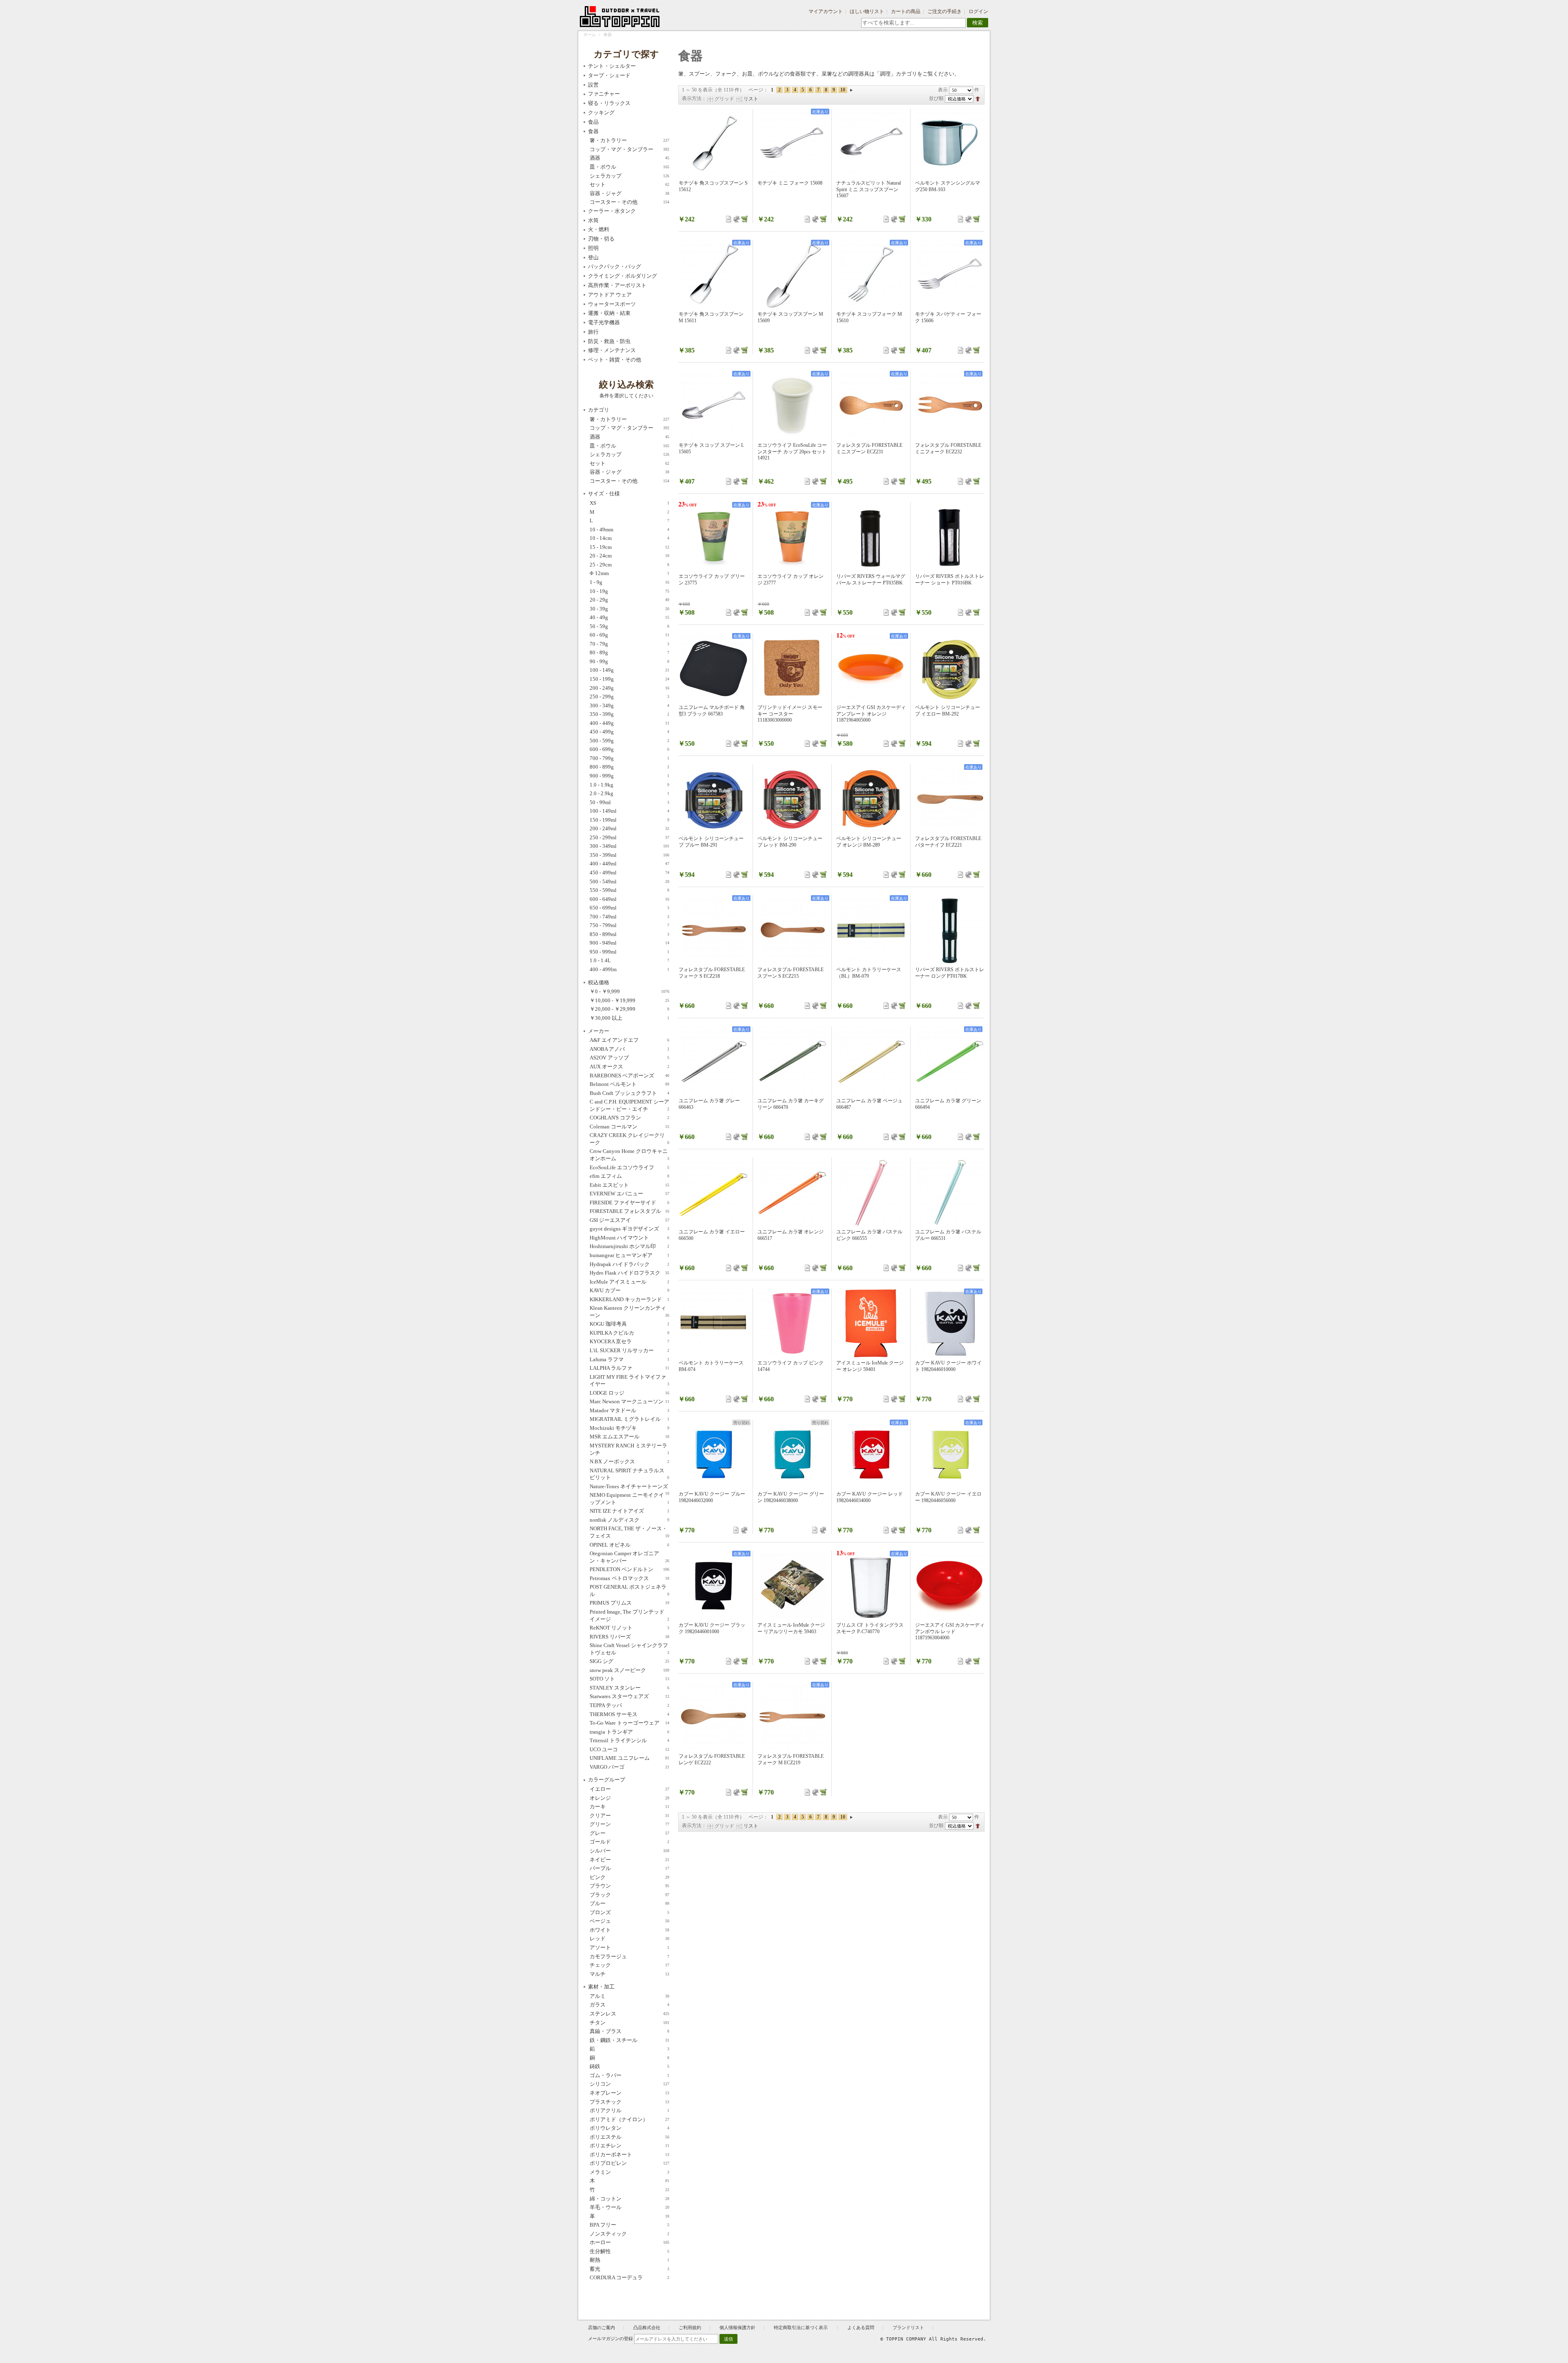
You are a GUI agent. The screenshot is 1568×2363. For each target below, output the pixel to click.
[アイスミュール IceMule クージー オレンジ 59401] (871, 1323)
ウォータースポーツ (612, 304)
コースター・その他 (629, 202)
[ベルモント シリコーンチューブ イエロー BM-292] (950, 668)
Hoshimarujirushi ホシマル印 (629, 1246)
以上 (629, 1018)
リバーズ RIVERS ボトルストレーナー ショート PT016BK (950, 580)
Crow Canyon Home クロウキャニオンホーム (629, 1155)
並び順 (936, 98)
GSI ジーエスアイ (629, 1220)
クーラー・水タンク (612, 211)
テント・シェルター (612, 66)
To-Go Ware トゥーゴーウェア (629, 1723)
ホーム (590, 35)
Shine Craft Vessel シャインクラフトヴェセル (629, 1649)
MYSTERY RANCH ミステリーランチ (629, 1449)
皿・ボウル (629, 167)
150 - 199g (629, 679)
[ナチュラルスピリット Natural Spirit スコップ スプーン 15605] (713, 406)
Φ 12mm (629, 573)
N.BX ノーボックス (629, 1461)
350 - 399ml (629, 855)
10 (843, 90)
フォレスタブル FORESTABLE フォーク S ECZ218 (712, 973)
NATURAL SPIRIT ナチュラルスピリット (629, 1474)
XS (629, 503)
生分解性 (629, 2251)
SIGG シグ (629, 1661)
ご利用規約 (690, 2327)
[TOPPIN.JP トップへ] (620, 18)
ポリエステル (629, 2137)
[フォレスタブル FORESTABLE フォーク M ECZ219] (792, 1717)
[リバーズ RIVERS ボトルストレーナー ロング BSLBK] (950, 930)
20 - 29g (629, 600)
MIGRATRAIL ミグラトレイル (629, 1419)
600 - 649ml (629, 899)
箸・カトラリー (629, 140)
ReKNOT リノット (629, 1628)
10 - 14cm (629, 538)
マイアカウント (826, 11)
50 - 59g (629, 626)
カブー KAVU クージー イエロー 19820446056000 (948, 1497)
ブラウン (629, 1886)
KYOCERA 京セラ (629, 1341)
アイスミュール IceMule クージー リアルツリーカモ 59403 (791, 1628)
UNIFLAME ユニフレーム (629, 1758)
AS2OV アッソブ (629, 1058)
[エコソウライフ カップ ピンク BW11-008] (792, 1323)
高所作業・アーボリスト (617, 285)
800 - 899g (629, 767)
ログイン (978, 11)
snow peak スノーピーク (629, 1670)
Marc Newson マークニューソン (629, 1401)
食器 (593, 131)
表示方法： (694, 98)
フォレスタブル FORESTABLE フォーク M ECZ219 (791, 1759)
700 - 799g (629, 758)
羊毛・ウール (629, 2207)
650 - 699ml (629, 908)
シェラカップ (629, 176)
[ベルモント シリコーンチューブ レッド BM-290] (792, 799)
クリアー (629, 1816)
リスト (751, 99)
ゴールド (629, 1842)
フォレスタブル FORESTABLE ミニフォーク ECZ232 (948, 448)
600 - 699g (629, 749)
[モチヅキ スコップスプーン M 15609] (792, 274)
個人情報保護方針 (737, 2327)
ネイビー (629, 1860)
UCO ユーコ (629, 1749)
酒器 (629, 158)
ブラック (629, 1895)
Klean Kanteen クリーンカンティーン (629, 1312)
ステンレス (629, 2014)
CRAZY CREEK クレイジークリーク (629, 1139)
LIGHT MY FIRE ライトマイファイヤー (629, 1381)
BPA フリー (629, 2225)
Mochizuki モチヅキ (629, 1428)
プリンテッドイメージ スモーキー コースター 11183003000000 (790, 714)
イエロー (629, 1789)
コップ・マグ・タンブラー (629, 149)
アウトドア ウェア (610, 295)
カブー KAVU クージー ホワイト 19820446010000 (948, 1366)
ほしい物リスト (867, 11)
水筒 (593, 220)
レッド (629, 1938)
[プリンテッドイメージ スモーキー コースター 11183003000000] (792, 668)
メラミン (629, 2172)
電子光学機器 (604, 322)
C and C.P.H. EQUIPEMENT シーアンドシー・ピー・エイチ (629, 1105)
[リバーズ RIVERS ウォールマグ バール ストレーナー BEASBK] (871, 537)
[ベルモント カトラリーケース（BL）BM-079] (871, 930)
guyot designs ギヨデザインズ (629, 1229)
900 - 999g (629, 776)
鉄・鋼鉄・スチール (629, 2040)
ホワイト (629, 1930)
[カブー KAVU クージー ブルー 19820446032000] (713, 1454)
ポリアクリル (629, 2110)
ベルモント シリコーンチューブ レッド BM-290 (790, 842)
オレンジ (629, 1798)
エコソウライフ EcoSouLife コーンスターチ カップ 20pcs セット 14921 (792, 451)
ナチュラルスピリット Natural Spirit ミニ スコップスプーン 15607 (869, 189)
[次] (851, 90)
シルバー (629, 1851)
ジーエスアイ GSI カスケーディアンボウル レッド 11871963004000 (950, 1631)
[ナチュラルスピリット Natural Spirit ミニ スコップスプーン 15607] (871, 143)
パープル (629, 1868)
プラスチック (629, 2102)
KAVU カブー (629, 1290)
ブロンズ (629, 1912)
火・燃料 (599, 229)
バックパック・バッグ (615, 266)
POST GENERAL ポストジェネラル (629, 1591)
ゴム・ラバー (629, 2075)
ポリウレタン (629, 2128)
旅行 (593, 332)
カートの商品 (906, 11)
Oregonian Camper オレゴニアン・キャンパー (629, 1557)
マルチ (629, 1974)
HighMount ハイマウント (629, 1238)
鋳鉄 (629, 2066)
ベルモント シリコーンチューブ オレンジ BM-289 (869, 842)
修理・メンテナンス (612, 350)
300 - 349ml (629, 846)
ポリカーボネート (629, 2155)
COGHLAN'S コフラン (629, 1118)
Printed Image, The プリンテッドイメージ (629, 1615)
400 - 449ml (629, 864)
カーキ (629, 1807)
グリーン (629, 1824)
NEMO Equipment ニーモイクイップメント (629, 1499)
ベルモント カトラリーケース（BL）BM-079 (869, 973)
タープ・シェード (609, 75)
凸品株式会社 (647, 2327)
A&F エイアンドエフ (629, 1040)
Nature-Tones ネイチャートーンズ (629, 1487)
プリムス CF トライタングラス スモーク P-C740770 (870, 1628)
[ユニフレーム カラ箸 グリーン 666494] (950, 1061)
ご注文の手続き (944, 11)
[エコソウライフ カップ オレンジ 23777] (792, 537)
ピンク (629, 1877)
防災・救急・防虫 (609, 341)
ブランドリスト (908, 2327)
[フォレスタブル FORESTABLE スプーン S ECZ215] (792, 930)
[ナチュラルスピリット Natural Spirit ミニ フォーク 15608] (792, 143)
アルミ (629, 1996)
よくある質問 (861, 2327)
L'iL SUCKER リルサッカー (629, 1350)
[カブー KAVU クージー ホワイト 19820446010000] (950, 1323)
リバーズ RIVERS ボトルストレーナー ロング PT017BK (950, 973)
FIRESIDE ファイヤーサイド (629, 1203)
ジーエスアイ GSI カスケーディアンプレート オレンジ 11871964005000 (871, 714)
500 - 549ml (629, 882)
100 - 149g (629, 670)
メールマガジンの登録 (610, 2338)
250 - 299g (629, 697)
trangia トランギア (629, 1732)
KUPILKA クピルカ (629, 1333)
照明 (593, 248)
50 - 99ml (629, 802)
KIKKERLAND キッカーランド (629, 1299)
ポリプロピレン (629, 2163)
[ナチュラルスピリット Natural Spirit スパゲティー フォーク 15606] (950, 274)
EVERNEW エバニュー (629, 1194)
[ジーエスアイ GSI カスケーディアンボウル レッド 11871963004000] (950, 1585)
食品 (593, 122)
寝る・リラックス (609, 103)
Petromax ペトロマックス (629, 1578)
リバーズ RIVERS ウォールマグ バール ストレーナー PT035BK (871, 580)
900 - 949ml (629, 943)
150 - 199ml (629, 820)
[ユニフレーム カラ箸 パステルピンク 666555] (871, 1192)
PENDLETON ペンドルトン (629, 1569)
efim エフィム (629, 1176)
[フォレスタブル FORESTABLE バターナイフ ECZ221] (950, 799)
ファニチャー (604, 94)
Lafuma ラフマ (629, 1359)
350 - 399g (629, 714)
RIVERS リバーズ (629, 1637)
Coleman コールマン (629, 1127)
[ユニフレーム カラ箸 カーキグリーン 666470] (792, 1061)
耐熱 (629, 2260)
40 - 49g (629, 617)
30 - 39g (629, 609)
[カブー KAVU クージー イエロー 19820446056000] (950, 1454)
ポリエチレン (629, 2146)
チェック (629, 1965)
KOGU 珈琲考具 (629, 1324)
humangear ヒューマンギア (629, 1255)
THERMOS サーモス (629, 1714)
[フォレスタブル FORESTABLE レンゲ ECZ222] (713, 1717)
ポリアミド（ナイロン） (629, 2119)
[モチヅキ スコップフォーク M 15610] (871, 274)
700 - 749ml (629, 917)
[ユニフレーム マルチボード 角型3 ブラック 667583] (713, 668)
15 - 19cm (629, 547)
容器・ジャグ (629, 193)
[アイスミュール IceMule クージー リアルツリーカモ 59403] (792, 1585)
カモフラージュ (629, 1956)
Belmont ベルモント (629, 1084)
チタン (629, 2023)
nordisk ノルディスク (629, 1520)
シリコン (629, 2084)
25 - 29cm (629, 565)
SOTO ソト (629, 1679)
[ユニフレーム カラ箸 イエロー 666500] (713, 1192)
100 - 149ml (629, 811)
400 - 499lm (629, 969)
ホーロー (629, 2242)
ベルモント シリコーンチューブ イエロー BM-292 (948, 711)
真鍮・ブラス (629, 2031)
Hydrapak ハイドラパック (629, 1264)
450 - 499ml (629, 873)
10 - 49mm (629, 529)
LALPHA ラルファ (629, 1368)
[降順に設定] (978, 98)
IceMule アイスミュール (629, 1282)
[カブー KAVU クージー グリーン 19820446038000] (792, 1454)
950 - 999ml (629, 952)
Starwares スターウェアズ (629, 1696)
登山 (593, 257)
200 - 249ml (629, 828)
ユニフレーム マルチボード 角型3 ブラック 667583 (712, 711)
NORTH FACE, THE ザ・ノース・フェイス (629, 1532)
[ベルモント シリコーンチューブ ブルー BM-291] (713, 799)
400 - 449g (629, 723)
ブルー (629, 1903)
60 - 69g (629, 635)
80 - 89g (629, 652)
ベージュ (629, 1921)
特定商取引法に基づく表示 (801, 2327)
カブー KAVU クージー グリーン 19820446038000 (791, 1497)
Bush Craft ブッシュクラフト (629, 1093)
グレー (629, 1833)
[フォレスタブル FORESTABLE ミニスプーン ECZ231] (871, 406)
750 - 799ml (629, 925)
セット (629, 184)
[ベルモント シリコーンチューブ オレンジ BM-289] (871, 799)
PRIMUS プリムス (629, 1603)
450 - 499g (629, 732)
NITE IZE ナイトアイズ (629, 1511)
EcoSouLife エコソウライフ (629, 1167)
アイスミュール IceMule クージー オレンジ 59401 (870, 1366)
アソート (629, 1947)
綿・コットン (629, 2199)
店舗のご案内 (601, 2327)
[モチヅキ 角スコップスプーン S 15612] (713, 143)
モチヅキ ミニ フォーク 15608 (790, 183)
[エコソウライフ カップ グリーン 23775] (713, 537)
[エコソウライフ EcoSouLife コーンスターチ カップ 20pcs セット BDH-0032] (792, 406)
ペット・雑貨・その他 (615, 360)
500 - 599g (629, 741)
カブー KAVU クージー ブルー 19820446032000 (712, 1497)
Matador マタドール (629, 1410)
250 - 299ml (629, 837)
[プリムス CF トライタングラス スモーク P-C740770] (871, 1585)
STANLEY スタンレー (629, 1688)
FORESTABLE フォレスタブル (629, 1211)
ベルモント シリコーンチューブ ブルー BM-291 (711, 842)
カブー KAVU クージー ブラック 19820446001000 (712, 1628)
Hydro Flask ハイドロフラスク (629, 1273)
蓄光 (629, 2269)
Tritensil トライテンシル (629, 1740)
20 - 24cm (629, 556)
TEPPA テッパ (629, 1705)
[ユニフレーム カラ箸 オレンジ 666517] (792, 1192)
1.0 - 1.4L (629, 960)
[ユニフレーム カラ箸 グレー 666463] (713, 1061)
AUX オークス (629, 1067)
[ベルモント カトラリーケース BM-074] (713, 1323)
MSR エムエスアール (629, 1437)
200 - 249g (629, 688)
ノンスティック (629, 2234)
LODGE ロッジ (629, 1393)
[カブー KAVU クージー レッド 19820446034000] (871, 1454)
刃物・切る (601, 239)
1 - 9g (629, 582)
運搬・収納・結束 (609, 313)
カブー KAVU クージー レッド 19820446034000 (870, 1497)
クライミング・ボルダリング (623, 276)
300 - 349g (629, 706)
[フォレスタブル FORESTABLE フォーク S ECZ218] (713, 930)
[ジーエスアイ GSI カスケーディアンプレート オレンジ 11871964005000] (871, 668)
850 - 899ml (629, 934)
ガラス (629, 2005)
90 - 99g (629, 661)
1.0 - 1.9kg (629, 785)
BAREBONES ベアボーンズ (629, 1076)
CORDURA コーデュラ (629, 2277)
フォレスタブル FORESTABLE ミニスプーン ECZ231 (869, 448)
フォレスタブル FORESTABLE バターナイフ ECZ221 (948, 842)
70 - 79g (629, 644)
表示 (943, 90)
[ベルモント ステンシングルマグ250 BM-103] (950, 143)
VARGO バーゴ (629, 1767)
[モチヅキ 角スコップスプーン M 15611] (713, 274)
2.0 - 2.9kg (629, 793)
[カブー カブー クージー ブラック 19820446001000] (713, 1585)
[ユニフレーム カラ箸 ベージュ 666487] (871, 1061)
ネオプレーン (629, 2093)
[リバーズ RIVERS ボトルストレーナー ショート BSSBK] (950, 537)
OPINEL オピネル (629, 1545)
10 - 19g (629, 591)
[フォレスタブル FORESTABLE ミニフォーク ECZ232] (950, 406)
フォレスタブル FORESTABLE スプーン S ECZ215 (791, 973)
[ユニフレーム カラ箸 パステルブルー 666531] (950, 1192)
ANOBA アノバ (629, 1049)
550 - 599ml (629, 890)
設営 (593, 85)
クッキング (601, 113)
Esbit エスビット (629, 1185)
